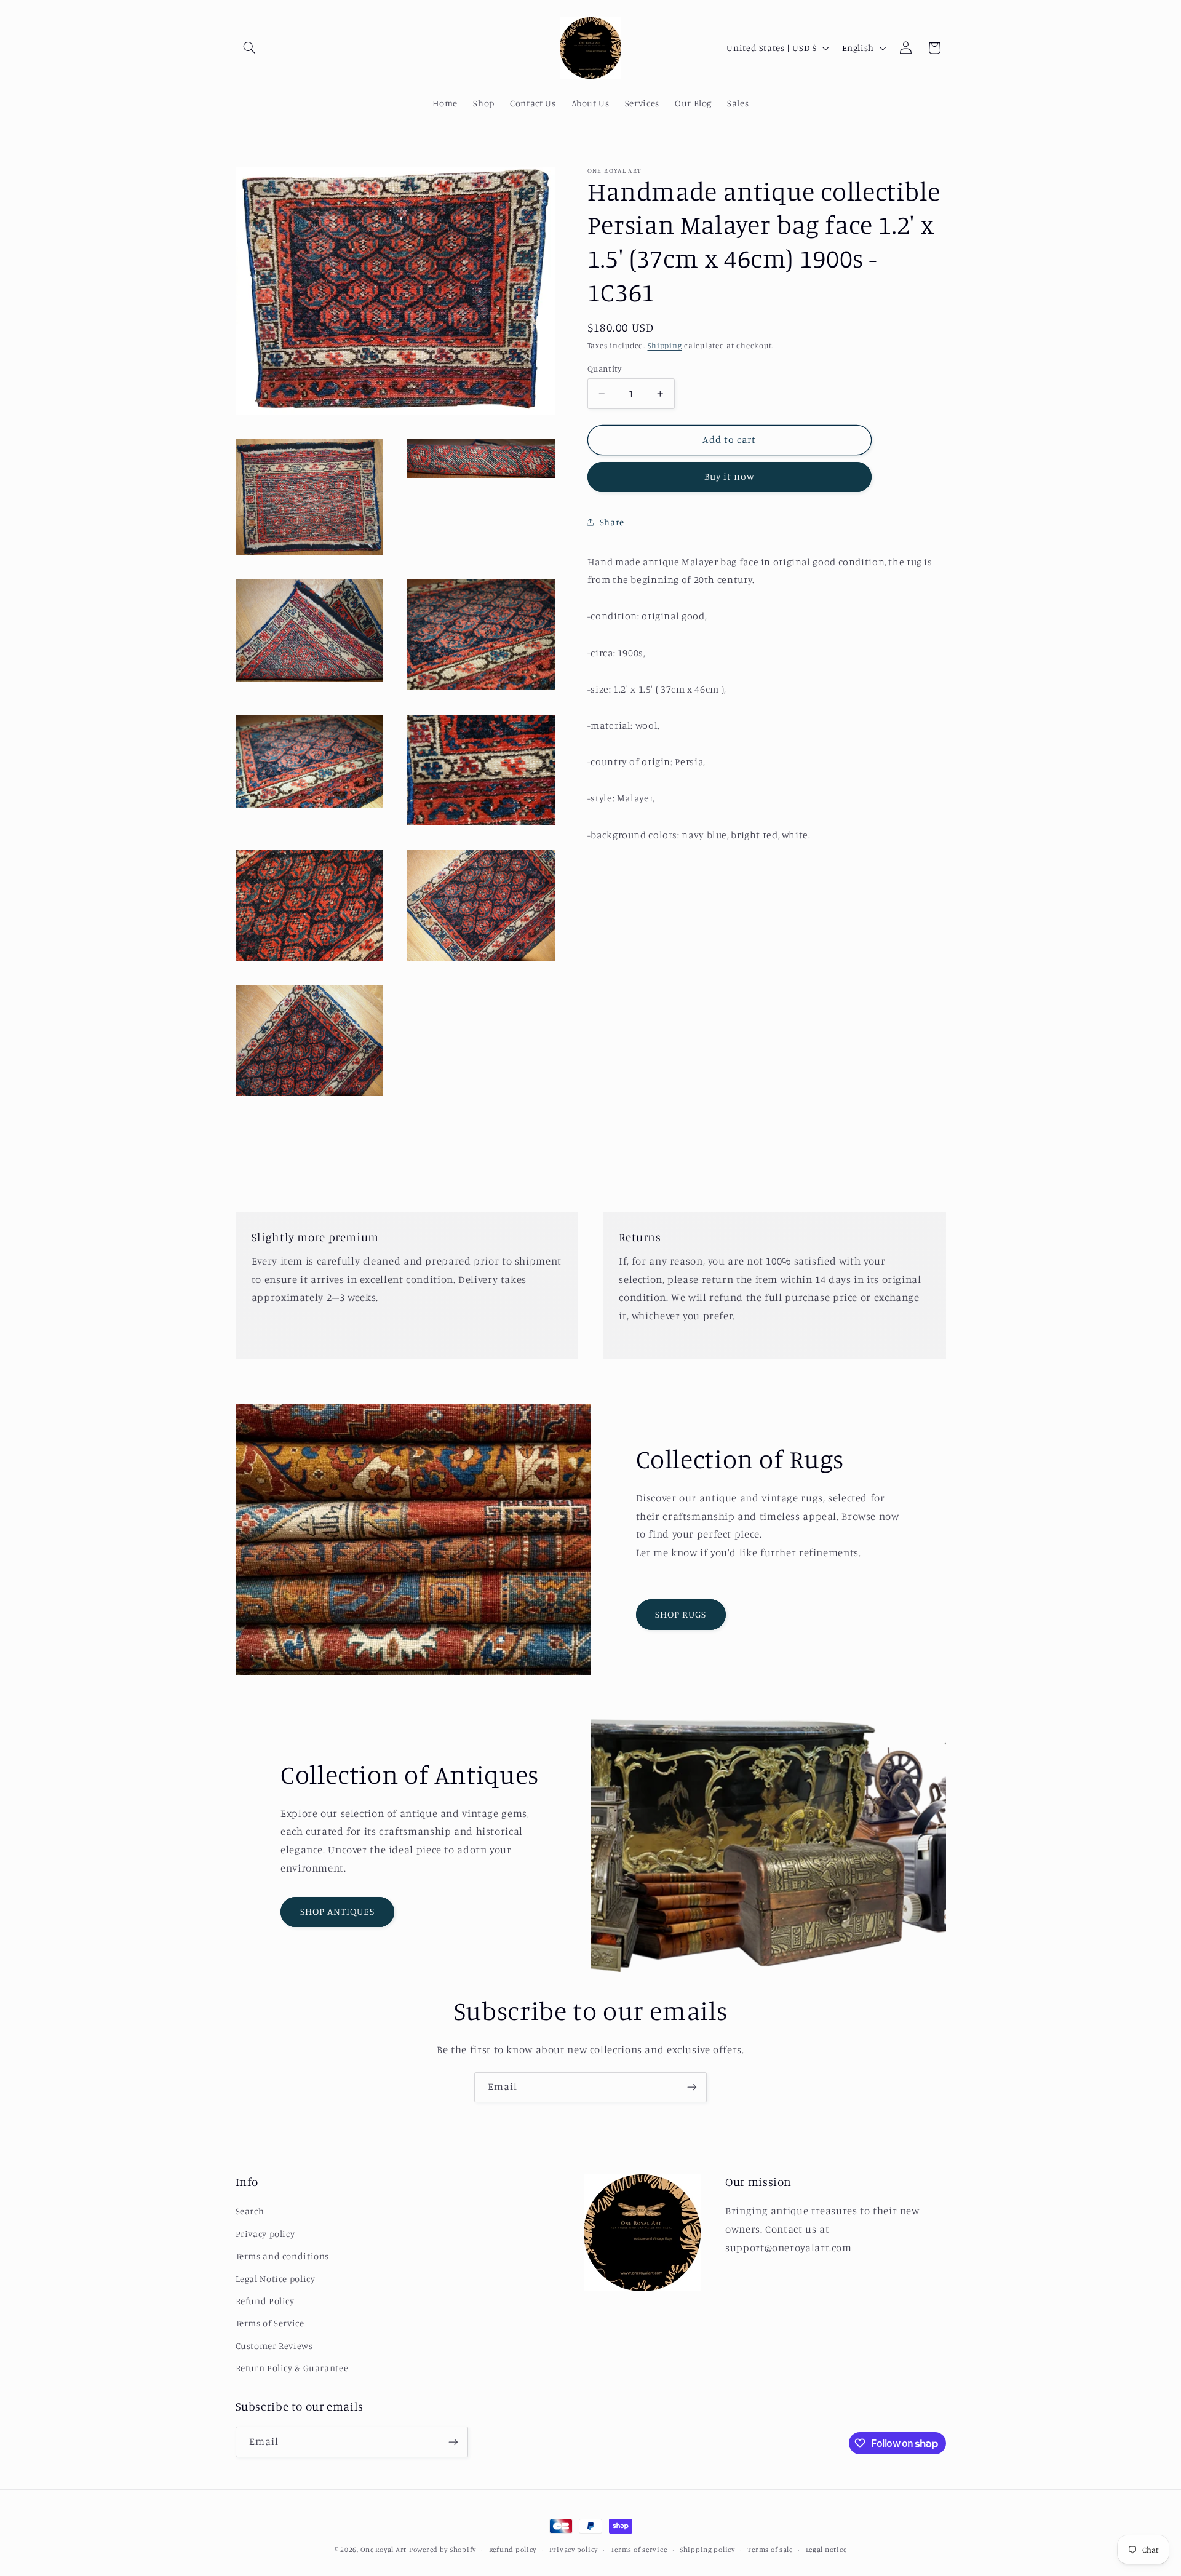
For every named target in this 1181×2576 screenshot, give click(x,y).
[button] (250, 48)
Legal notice (826, 2550)
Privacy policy (265, 2234)
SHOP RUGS (681, 1614)
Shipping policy (707, 2550)
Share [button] (612, 522)
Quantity (604, 368)
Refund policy (513, 2550)
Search (250, 2211)
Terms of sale (770, 2550)
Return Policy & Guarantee (292, 2368)
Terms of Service (270, 2323)
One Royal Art (384, 2550)
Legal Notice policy (276, 2279)
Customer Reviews (274, 2346)
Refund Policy (265, 2301)
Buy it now (730, 476)
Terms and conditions (283, 2256)
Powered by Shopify (443, 2550)
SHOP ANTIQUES (338, 1911)
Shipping (665, 345)
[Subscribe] (692, 2087)
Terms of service (639, 2550)
